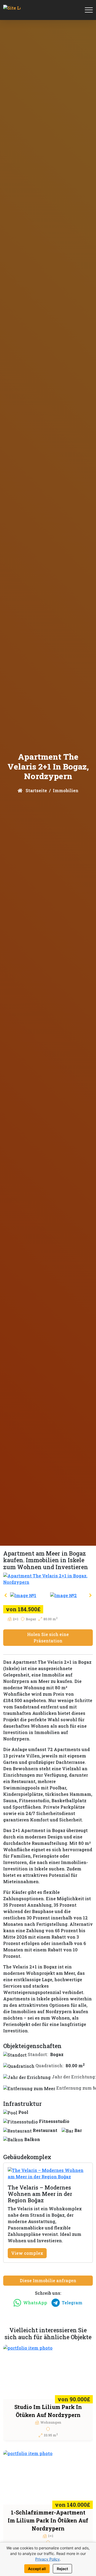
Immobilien (66, 790)
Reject (62, 2569)
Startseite (36, 790)
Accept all (37, 2569)
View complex (27, 2253)
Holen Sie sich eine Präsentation (48, 1637)
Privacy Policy (47, 2559)
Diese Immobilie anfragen (48, 2280)
